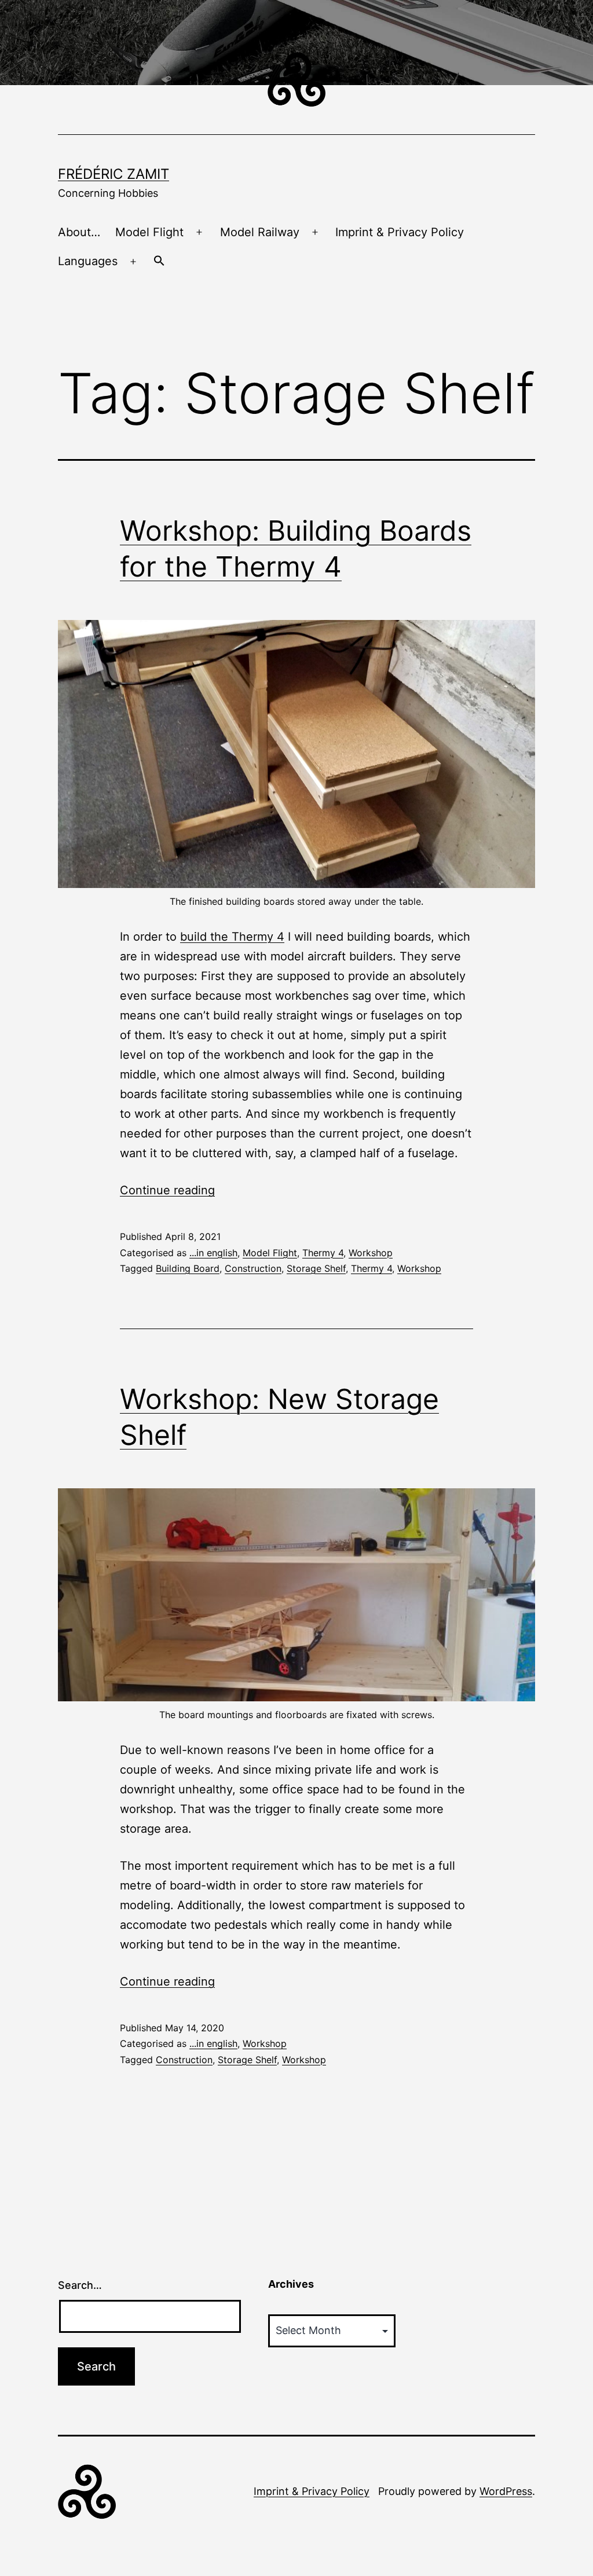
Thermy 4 (323, 1253)
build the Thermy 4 (232, 937)
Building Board (188, 1268)
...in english (213, 1253)
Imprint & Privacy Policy (400, 232)
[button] (159, 262)
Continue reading (167, 1190)
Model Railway (260, 232)
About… (79, 232)
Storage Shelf (316, 1268)
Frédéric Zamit (114, 174)
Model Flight (149, 232)
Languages (88, 261)
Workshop (371, 1253)
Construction (253, 1268)
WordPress (506, 2491)
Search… (80, 2285)
